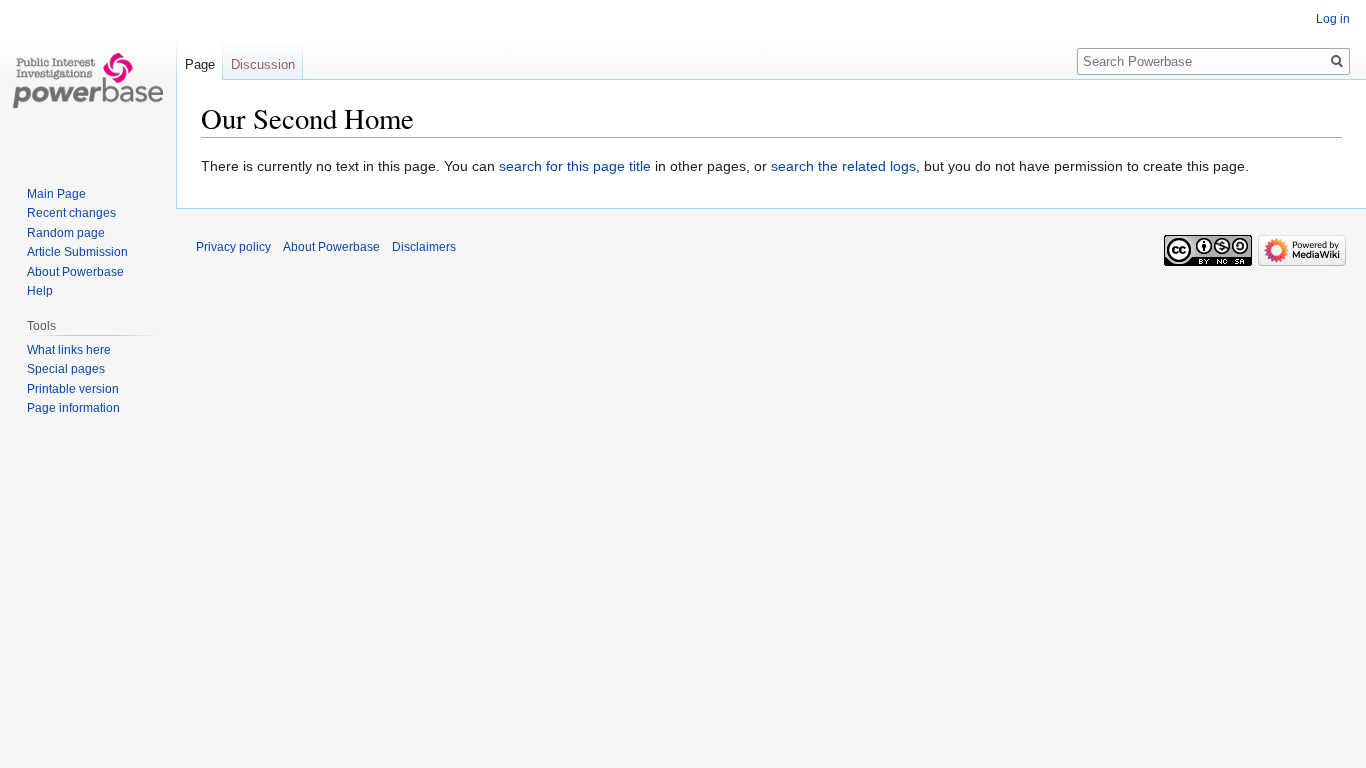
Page (200, 64)
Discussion (263, 64)
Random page (66, 233)
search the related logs (843, 166)
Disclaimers (424, 247)
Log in (1333, 19)
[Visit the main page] (88, 80)
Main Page (56, 194)
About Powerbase (75, 272)
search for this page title (575, 166)
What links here (69, 350)
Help (40, 291)
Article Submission (77, 252)
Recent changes (71, 213)
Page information (73, 408)
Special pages (66, 369)
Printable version (73, 389)
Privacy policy (233, 247)
